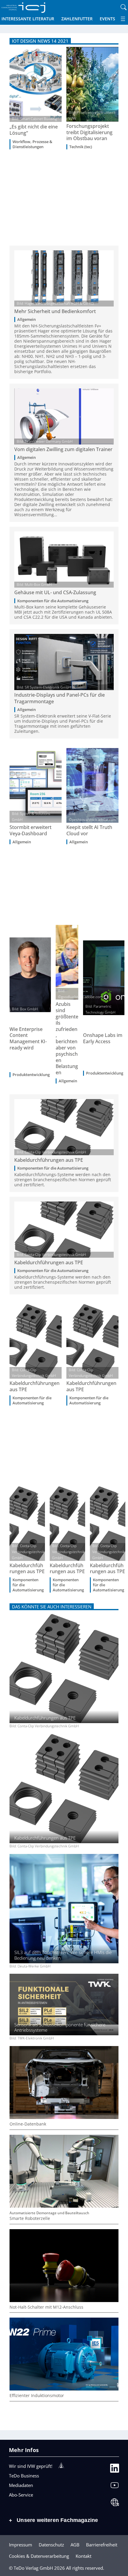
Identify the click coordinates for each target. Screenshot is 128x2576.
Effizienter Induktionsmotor (37, 2396)
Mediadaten (21, 2485)
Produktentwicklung (31, 1075)
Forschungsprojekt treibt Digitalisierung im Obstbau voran (89, 132)
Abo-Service (21, 2495)
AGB (75, 2545)
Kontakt (83, 2556)
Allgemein (26, 319)
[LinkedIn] (115, 2470)
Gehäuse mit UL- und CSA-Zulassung (55, 592)
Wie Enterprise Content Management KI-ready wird (28, 1039)
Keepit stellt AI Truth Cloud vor (89, 830)
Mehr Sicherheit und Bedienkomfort (55, 311)
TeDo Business (24, 2476)
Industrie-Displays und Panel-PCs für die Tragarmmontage (60, 698)
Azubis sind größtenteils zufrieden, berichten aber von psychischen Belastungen (67, 1038)
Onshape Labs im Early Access (103, 1038)
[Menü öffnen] (123, 19)
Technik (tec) (81, 147)
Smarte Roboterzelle (30, 2218)
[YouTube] (115, 2487)
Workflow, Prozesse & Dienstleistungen (32, 144)
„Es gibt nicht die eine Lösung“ (34, 130)
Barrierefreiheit (102, 2545)
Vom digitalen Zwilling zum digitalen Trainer (63, 449)
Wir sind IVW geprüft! (31, 2466)
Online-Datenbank (28, 2124)
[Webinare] (115, 2504)
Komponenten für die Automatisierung (53, 601)
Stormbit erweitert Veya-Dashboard (31, 830)
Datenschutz (51, 2545)
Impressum (21, 2545)
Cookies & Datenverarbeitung (39, 2556)
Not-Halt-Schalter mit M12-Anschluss (46, 2307)
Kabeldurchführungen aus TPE (49, 1160)
